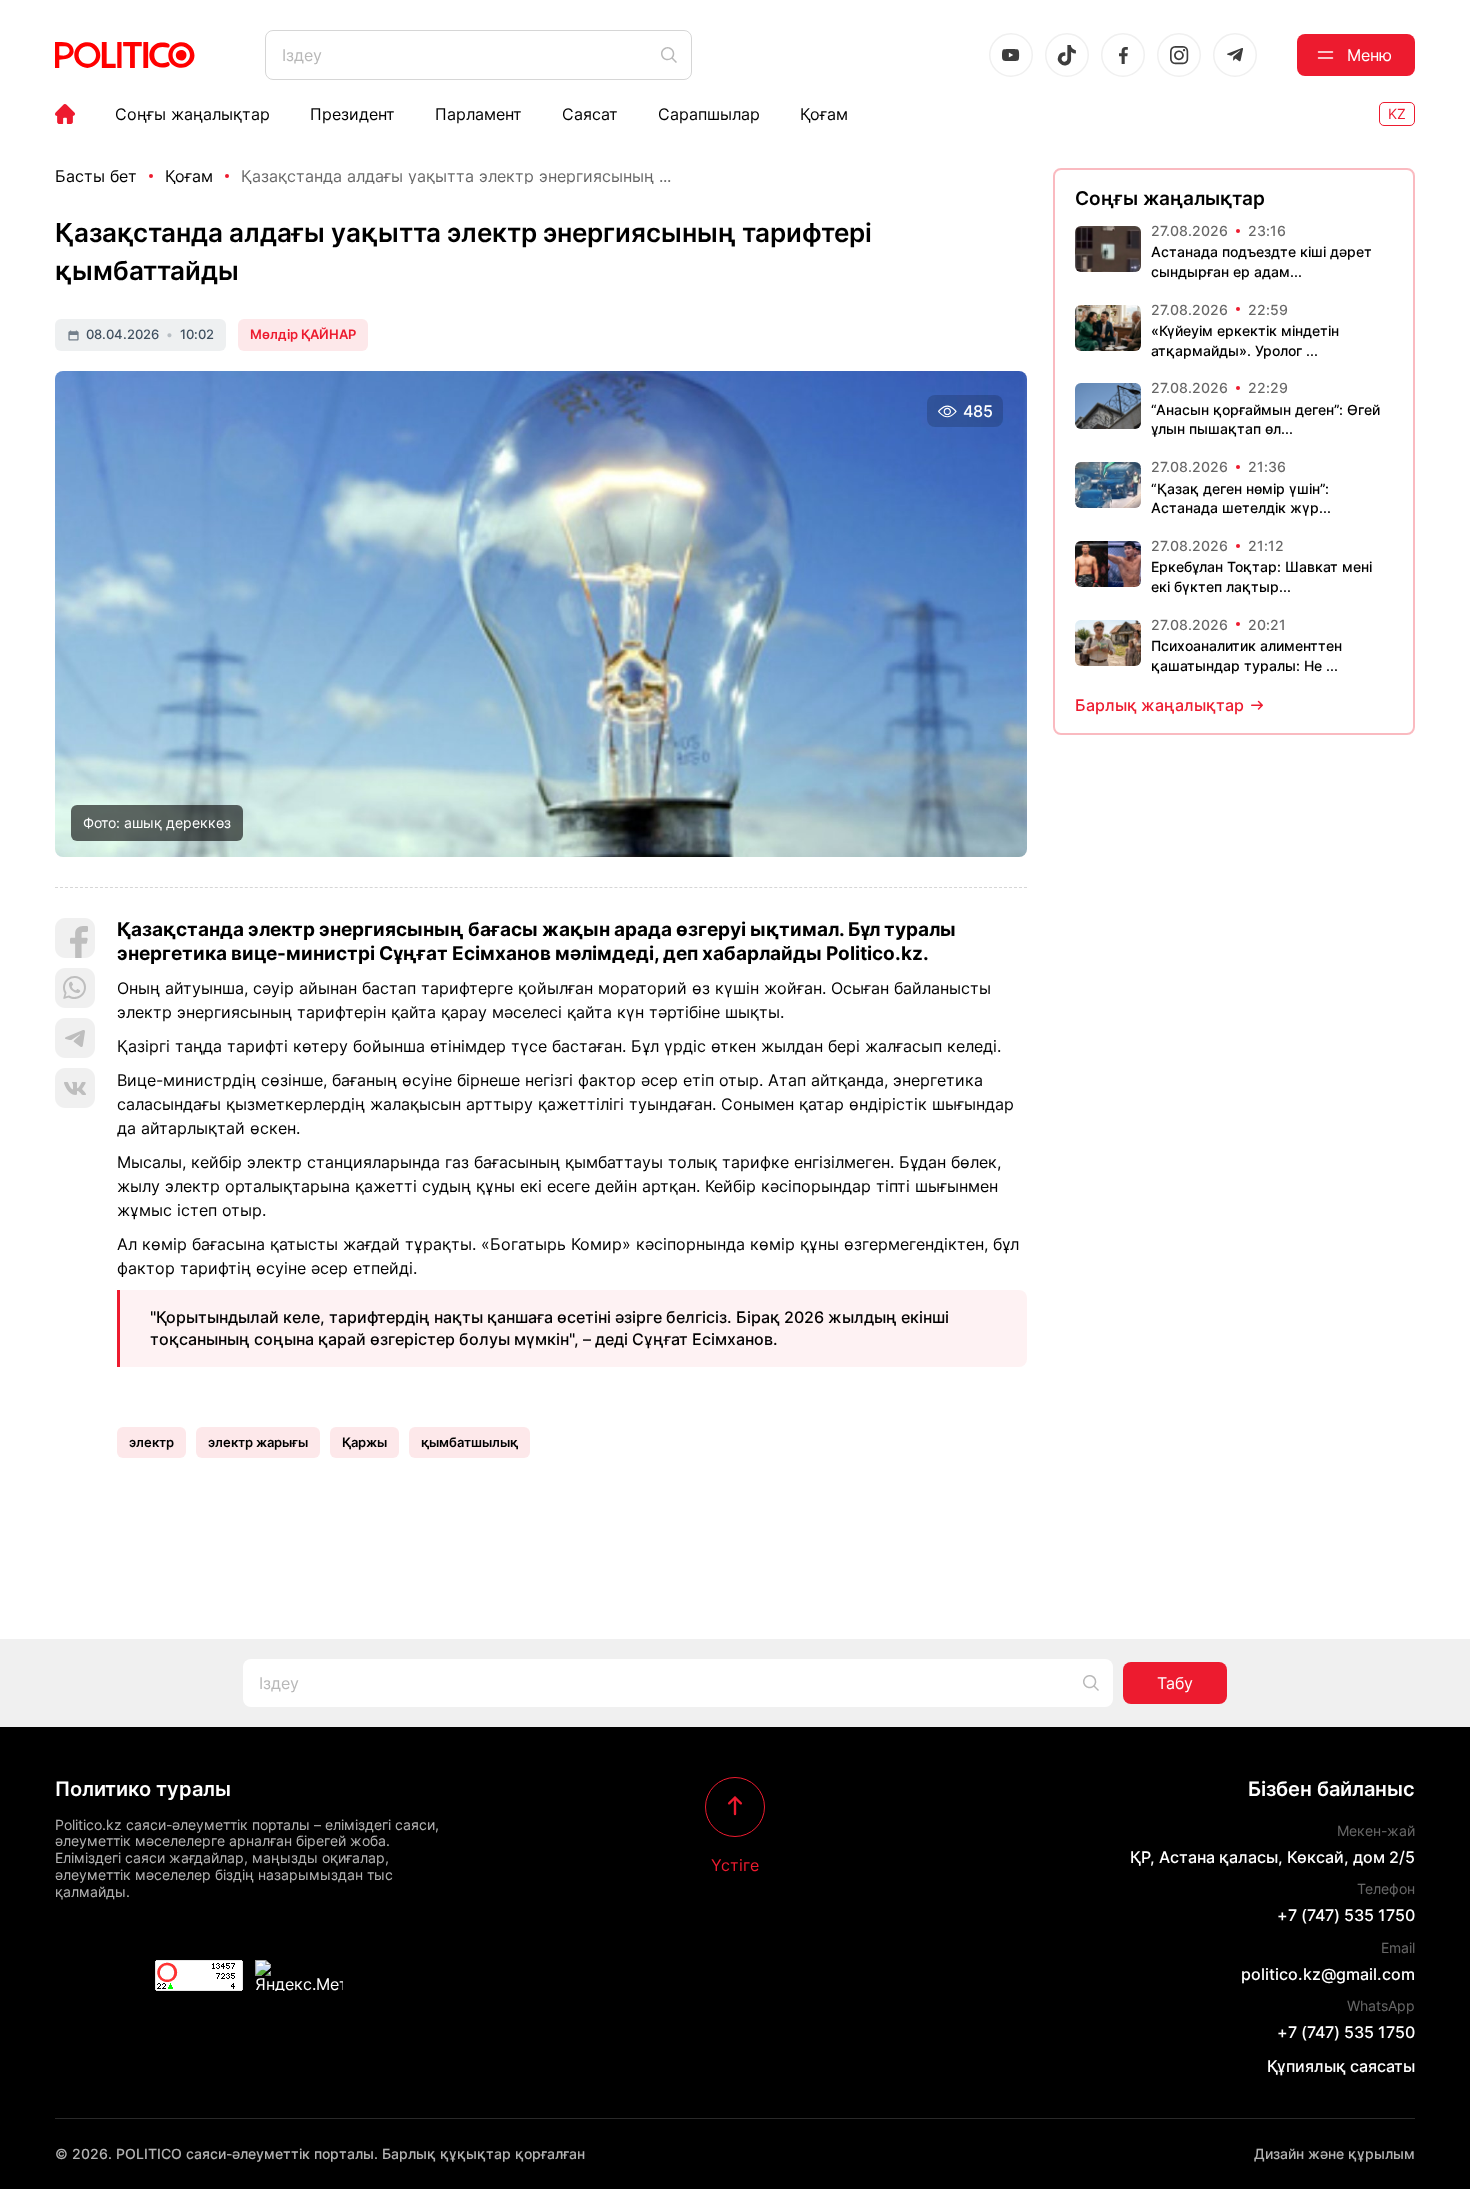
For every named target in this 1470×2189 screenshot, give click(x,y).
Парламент (478, 114)
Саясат (590, 114)
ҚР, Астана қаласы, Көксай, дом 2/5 (1272, 1857)
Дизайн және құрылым (1334, 2153)
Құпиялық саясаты (1341, 2066)
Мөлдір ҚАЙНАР (303, 334)
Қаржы (364, 1442)
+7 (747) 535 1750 (1346, 1915)
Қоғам (824, 114)
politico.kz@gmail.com (1328, 1974)
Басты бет (96, 176)
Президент (352, 114)
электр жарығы (258, 1442)
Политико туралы (143, 1789)
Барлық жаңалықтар (1159, 705)
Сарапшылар (709, 114)
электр (151, 1442)
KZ (1397, 113)
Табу (1175, 1683)
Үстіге (735, 1864)
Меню (1369, 55)
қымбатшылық (469, 1442)
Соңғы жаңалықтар (192, 114)
